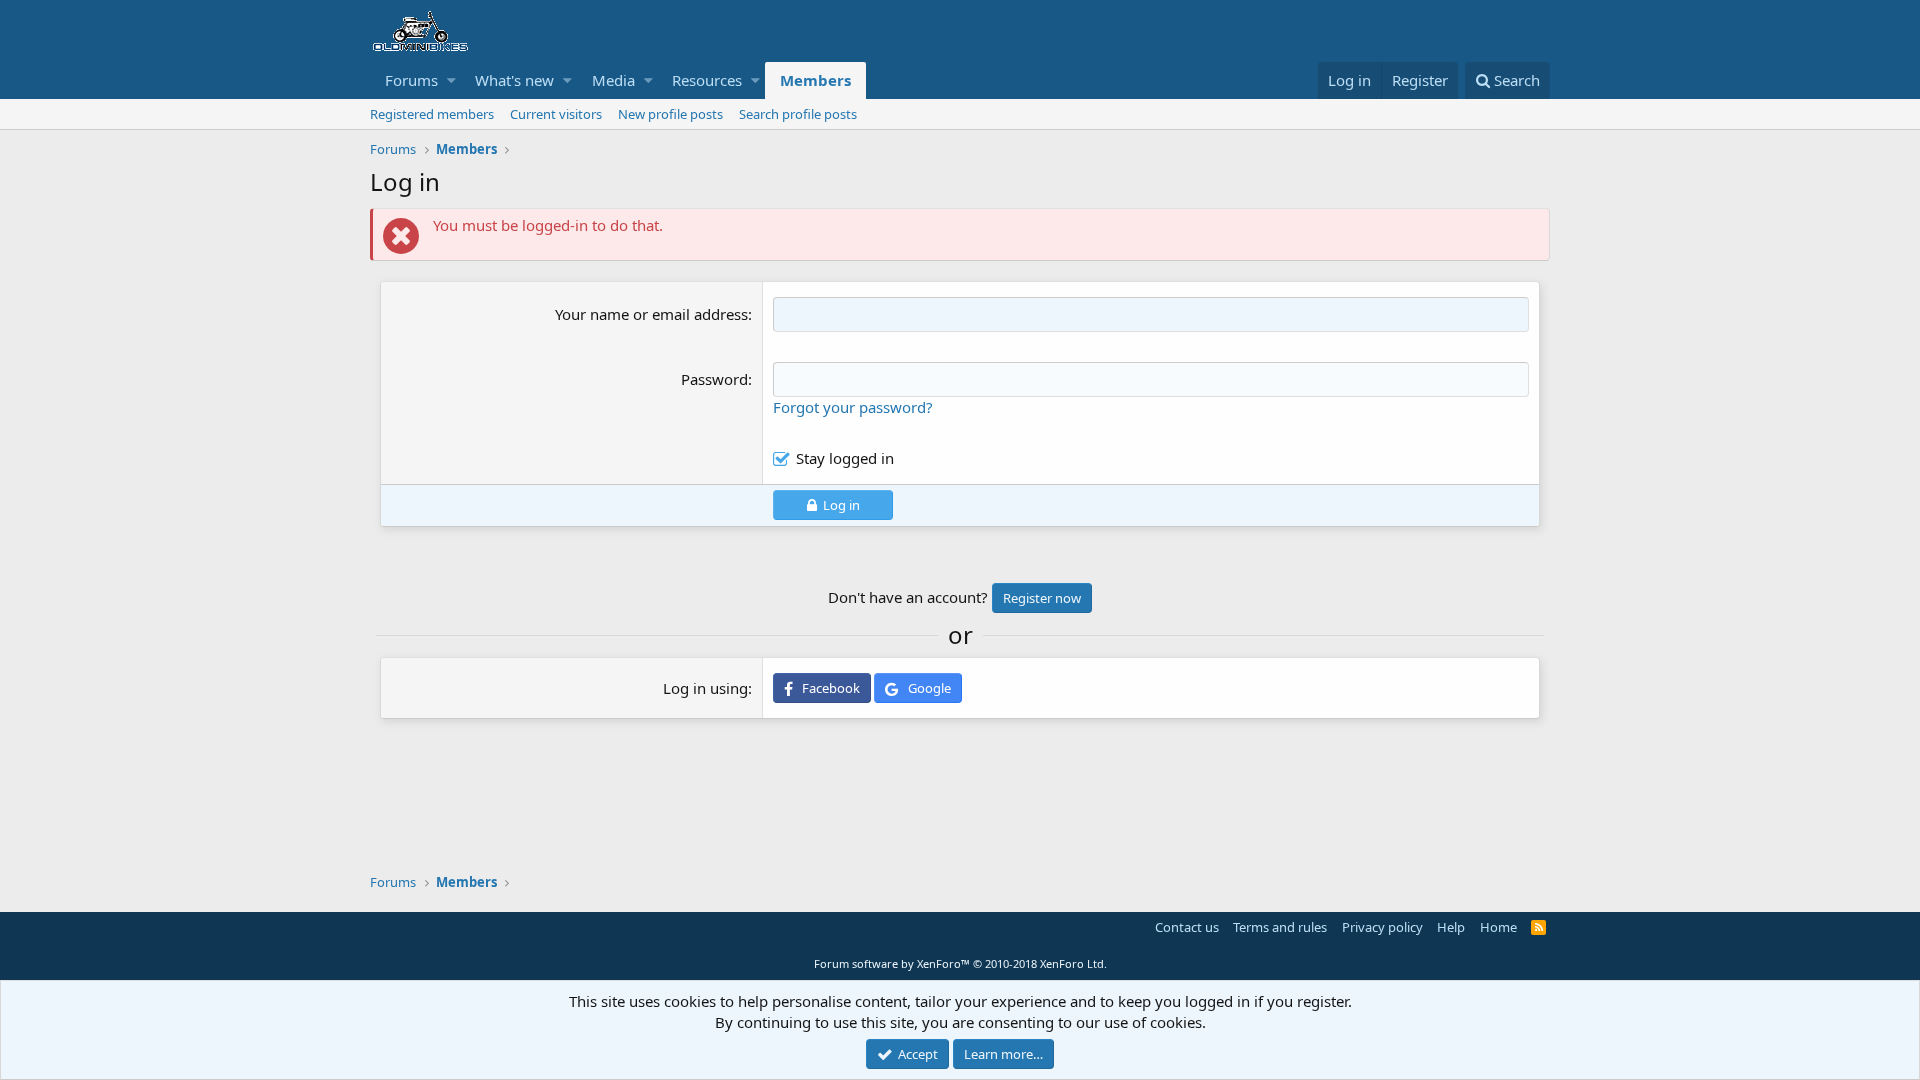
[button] (451, 80)
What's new (514, 80)
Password (714, 379)
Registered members (432, 114)
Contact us (1187, 927)
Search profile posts (798, 114)
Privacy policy (1382, 927)
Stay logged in (845, 458)
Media (613, 80)
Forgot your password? (853, 407)
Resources (707, 80)
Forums (411, 80)
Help (1451, 927)
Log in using (705, 688)
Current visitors (556, 114)
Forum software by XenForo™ (960, 963)
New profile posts (670, 114)
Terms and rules (1280, 927)
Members (815, 80)
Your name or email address (651, 314)
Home (1498, 927)
